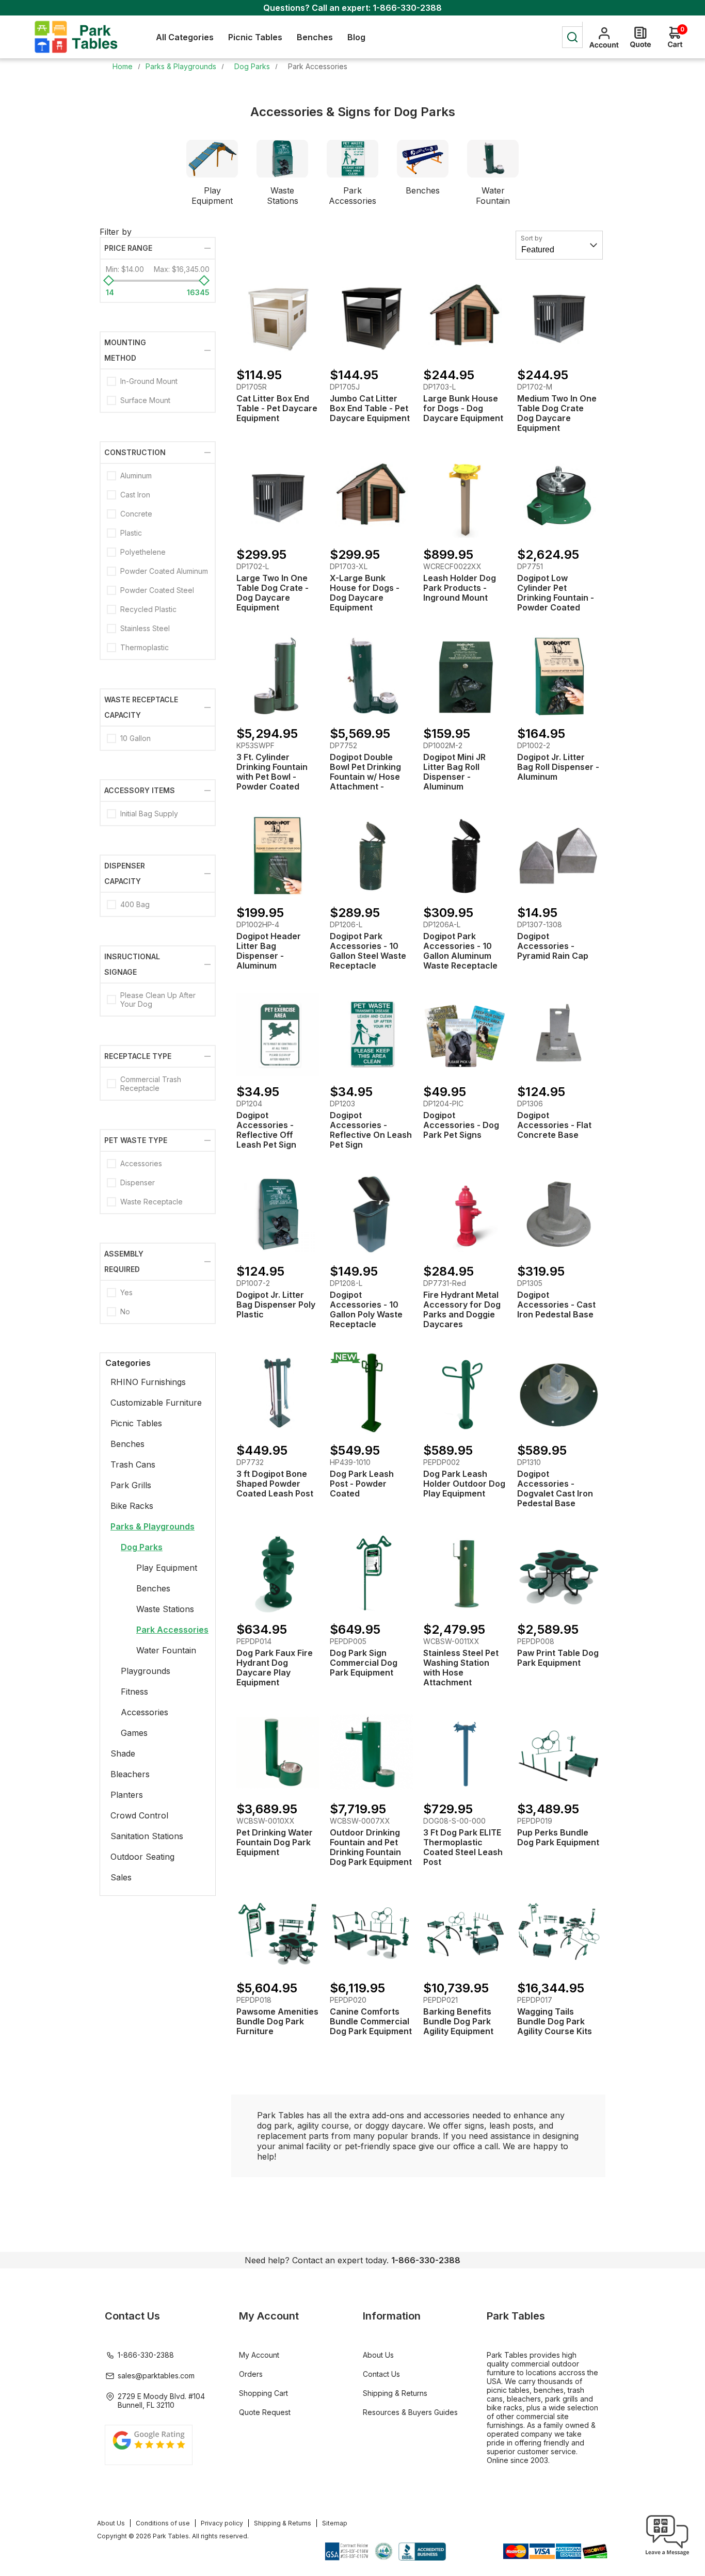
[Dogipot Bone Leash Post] (278, 1394)
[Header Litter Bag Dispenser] (278, 856)
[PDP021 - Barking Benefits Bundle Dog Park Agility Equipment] (465, 1931)
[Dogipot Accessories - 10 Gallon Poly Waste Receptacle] (371, 1214)
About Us (378, 2355)
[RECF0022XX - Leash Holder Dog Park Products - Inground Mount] (465, 497)
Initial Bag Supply (149, 814)
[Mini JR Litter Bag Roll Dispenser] (465, 677)
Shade (123, 1753)
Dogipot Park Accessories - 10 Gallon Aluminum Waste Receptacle (460, 951)
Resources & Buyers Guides (410, 2412)
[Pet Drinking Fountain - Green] (559, 497)
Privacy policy (222, 2523)
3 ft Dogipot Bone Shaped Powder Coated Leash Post (275, 1484)
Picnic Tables (136, 1423)
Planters (127, 1795)
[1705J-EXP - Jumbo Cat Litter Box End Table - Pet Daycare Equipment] (371, 318)
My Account (259, 2355)
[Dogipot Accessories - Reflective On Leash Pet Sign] (371, 1035)
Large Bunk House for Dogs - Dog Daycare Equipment (463, 408)
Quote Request (265, 2412)
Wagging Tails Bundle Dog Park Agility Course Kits (555, 2022)
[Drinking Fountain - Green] (371, 677)
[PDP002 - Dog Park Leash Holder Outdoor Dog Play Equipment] (465, 1394)
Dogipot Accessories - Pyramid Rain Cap (553, 946)
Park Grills (131, 1485)
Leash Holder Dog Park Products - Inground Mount (460, 588)
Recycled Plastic (148, 609)
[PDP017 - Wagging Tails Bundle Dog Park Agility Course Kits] (559, 1931)
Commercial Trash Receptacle (151, 1084)
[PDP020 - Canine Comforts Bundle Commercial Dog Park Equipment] (371, 1931)
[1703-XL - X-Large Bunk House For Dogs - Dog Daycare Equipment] (371, 497)
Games (134, 1733)
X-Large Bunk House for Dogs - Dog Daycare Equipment (365, 593)
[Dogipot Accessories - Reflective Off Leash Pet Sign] (278, 1035)
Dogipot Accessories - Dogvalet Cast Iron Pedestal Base (555, 1489)
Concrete (136, 514)
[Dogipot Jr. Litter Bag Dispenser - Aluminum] (559, 677)
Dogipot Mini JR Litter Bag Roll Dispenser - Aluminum (454, 772)
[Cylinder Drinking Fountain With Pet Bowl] (278, 677)
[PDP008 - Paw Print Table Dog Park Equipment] (559, 1573)
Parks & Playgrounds (153, 1526)
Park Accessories (352, 196)
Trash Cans (133, 1464)
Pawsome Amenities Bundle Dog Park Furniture (277, 2022)
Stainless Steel (145, 628)
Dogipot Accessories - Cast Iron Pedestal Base (556, 1305)
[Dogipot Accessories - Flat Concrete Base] (559, 1035)
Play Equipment (212, 196)
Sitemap (335, 2523)
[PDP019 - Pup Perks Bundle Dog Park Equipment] (559, 1752)
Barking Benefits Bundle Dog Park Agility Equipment (458, 2022)
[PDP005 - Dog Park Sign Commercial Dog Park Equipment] (371, 1573)
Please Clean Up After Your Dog (158, 1000)
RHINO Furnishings (148, 1382)
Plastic (131, 533)
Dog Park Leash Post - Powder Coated (362, 1484)
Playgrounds (146, 1671)
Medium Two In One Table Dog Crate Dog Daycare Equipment (557, 413)
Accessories (141, 1163)
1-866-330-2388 (407, 8)
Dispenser (138, 1182)
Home (123, 66)
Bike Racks (132, 1506)
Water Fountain (493, 196)
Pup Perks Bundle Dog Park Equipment (558, 1838)
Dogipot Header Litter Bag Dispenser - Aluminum (269, 951)
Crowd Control (139, 1815)
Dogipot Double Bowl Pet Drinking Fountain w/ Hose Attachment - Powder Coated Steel (365, 782)
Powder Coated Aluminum (164, 571)
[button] (667, 2555)
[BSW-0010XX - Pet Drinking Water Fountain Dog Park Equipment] (278, 1752)
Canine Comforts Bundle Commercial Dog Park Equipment (371, 2022)
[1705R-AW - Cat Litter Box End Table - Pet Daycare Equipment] (278, 318)
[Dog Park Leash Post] (371, 1394)
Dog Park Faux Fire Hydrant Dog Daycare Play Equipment (275, 1668)
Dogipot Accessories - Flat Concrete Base (554, 1125)
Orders (251, 2374)
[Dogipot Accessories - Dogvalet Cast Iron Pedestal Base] (559, 1394)
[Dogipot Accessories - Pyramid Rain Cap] (559, 856)
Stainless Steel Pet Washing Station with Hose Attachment (461, 1668)
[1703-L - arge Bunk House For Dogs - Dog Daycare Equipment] (465, 318)
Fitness (134, 1692)
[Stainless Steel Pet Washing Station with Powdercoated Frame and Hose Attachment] (465, 1573)
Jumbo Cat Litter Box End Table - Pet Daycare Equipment (370, 408)
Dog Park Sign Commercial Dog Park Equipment (364, 1663)
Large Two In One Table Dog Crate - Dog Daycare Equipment (273, 593)
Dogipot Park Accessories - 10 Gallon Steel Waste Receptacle (368, 951)
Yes (126, 1292)
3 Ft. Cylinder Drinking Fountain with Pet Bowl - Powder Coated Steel (272, 777)
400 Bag (135, 904)
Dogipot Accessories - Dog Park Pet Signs (461, 1125)
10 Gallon (135, 738)
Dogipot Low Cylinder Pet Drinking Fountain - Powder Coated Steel (556, 598)
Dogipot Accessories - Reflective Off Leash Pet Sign (266, 1130)
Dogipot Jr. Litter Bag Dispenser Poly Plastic (276, 1305)
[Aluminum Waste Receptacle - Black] (465, 856)
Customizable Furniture (156, 1403)
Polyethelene (143, 552)
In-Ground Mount (149, 381)
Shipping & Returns (395, 2393)
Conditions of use (163, 2523)
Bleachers (130, 1774)
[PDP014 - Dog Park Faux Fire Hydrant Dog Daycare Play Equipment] (278, 1573)
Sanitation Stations (147, 1836)
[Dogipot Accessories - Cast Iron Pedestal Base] (559, 1214)
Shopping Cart (263, 2393)
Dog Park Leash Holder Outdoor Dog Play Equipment (464, 1484)
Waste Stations (283, 196)
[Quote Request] (640, 37)
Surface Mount (145, 400)
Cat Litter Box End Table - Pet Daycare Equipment (277, 408)
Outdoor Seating (142, 1857)
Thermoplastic (145, 647)
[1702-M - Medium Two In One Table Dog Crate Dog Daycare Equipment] (559, 318)
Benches (423, 190)
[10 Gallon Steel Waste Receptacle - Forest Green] (371, 856)
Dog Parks (142, 1547)
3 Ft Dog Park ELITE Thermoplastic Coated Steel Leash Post (463, 1847)
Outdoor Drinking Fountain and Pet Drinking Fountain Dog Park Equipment (371, 1847)
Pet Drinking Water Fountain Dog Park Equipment (275, 1842)
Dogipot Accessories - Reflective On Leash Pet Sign (371, 1130)
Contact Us (381, 2374)
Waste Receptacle (151, 1202)
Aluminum (136, 476)
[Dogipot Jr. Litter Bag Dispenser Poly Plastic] (278, 1214)
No (125, 1311)
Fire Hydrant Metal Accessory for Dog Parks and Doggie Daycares (462, 1310)
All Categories (185, 37)
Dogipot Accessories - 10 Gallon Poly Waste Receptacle (366, 1310)
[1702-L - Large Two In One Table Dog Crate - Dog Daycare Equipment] (278, 497)
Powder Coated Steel (157, 590)
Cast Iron (135, 495)
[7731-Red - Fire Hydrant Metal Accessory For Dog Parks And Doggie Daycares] (465, 1214)
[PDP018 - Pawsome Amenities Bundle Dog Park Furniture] (278, 1931)
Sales (121, 1877)
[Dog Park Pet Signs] (465, 1035)
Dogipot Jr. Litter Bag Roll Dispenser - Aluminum (558, 767)
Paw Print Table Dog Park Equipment (558, 1658)
